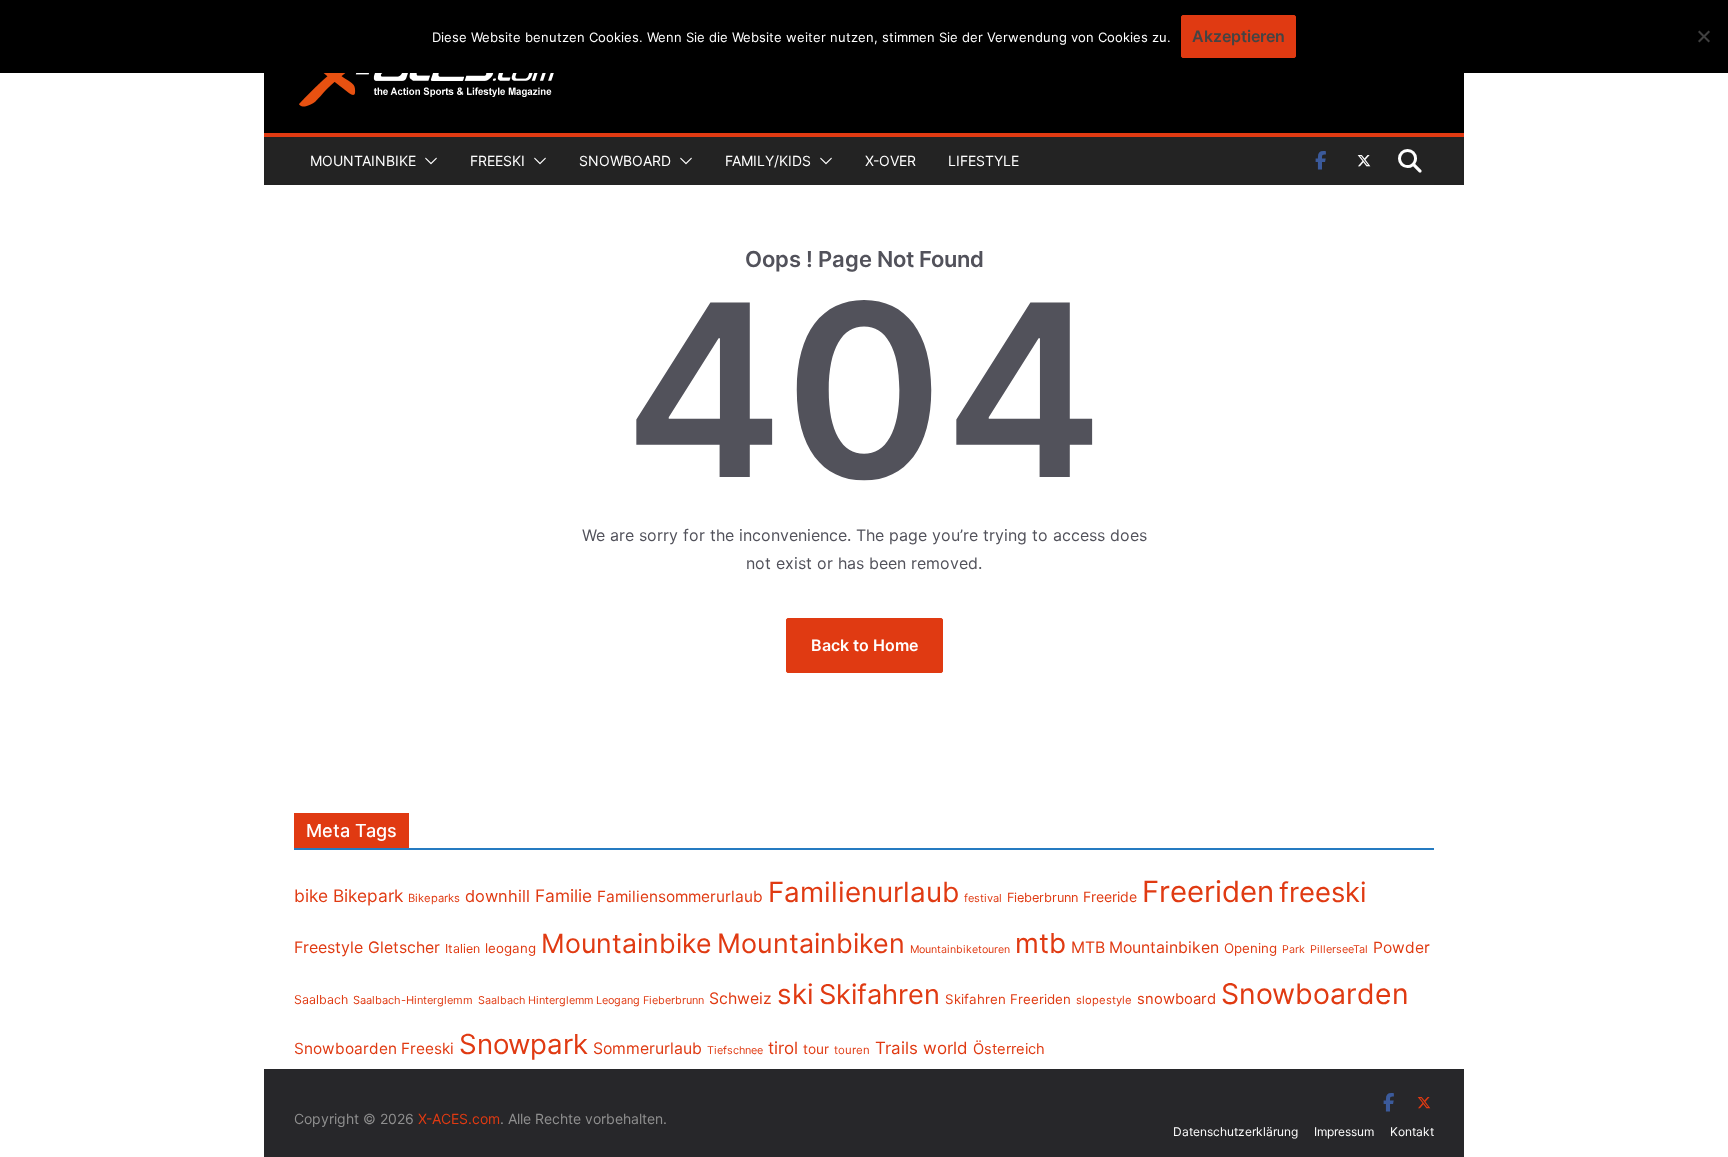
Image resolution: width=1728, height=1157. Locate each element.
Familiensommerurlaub (680, 896)
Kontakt (1412, 1131)
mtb (1040, 943)
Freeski (497, 160)
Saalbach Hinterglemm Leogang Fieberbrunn (591, 1000)
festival (983, 898)
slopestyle (1104, 1000)
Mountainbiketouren (960, 949)
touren (852, 1050)
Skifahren (879, 994)
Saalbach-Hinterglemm (413, 1000)
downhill (497, 896)
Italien (462, 948)
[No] (1703, 36)
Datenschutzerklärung (1235, 1131)
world (945, 1048)
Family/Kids (768, 160)
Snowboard (625, 160)
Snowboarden (1315, 994)
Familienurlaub (863, 892)
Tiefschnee (735, 1050)
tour (816, 1049)
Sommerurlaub (647, 1048)
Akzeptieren (1238, 36)
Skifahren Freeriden (1008, 999)
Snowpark (523, 1044)
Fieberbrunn (1042, 897)
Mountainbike (363, 160)
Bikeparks (434, 898)
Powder (1401, 947)
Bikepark (368, 895)
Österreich (1009, 1049)
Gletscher (404, 947)
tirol (783, 1048)
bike (311, 895)
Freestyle (328, 947)
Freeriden (1208, 891)
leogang (510, 948)
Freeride (1110, 896)
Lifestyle (983, 160)
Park (1293, 949)
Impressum (1344, 1131)
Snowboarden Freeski (374, 1048)
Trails (896, 1048)
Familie (563, 895)
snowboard (1176, 999)
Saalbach (321, 999)
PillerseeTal (1339, 949)
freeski (1323, 892)
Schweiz (740, 998)
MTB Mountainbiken (1145, 947)
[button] (427, 161)
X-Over (890, 160)
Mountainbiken (811, 943)
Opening (1250, 948)
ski (795, 994)
